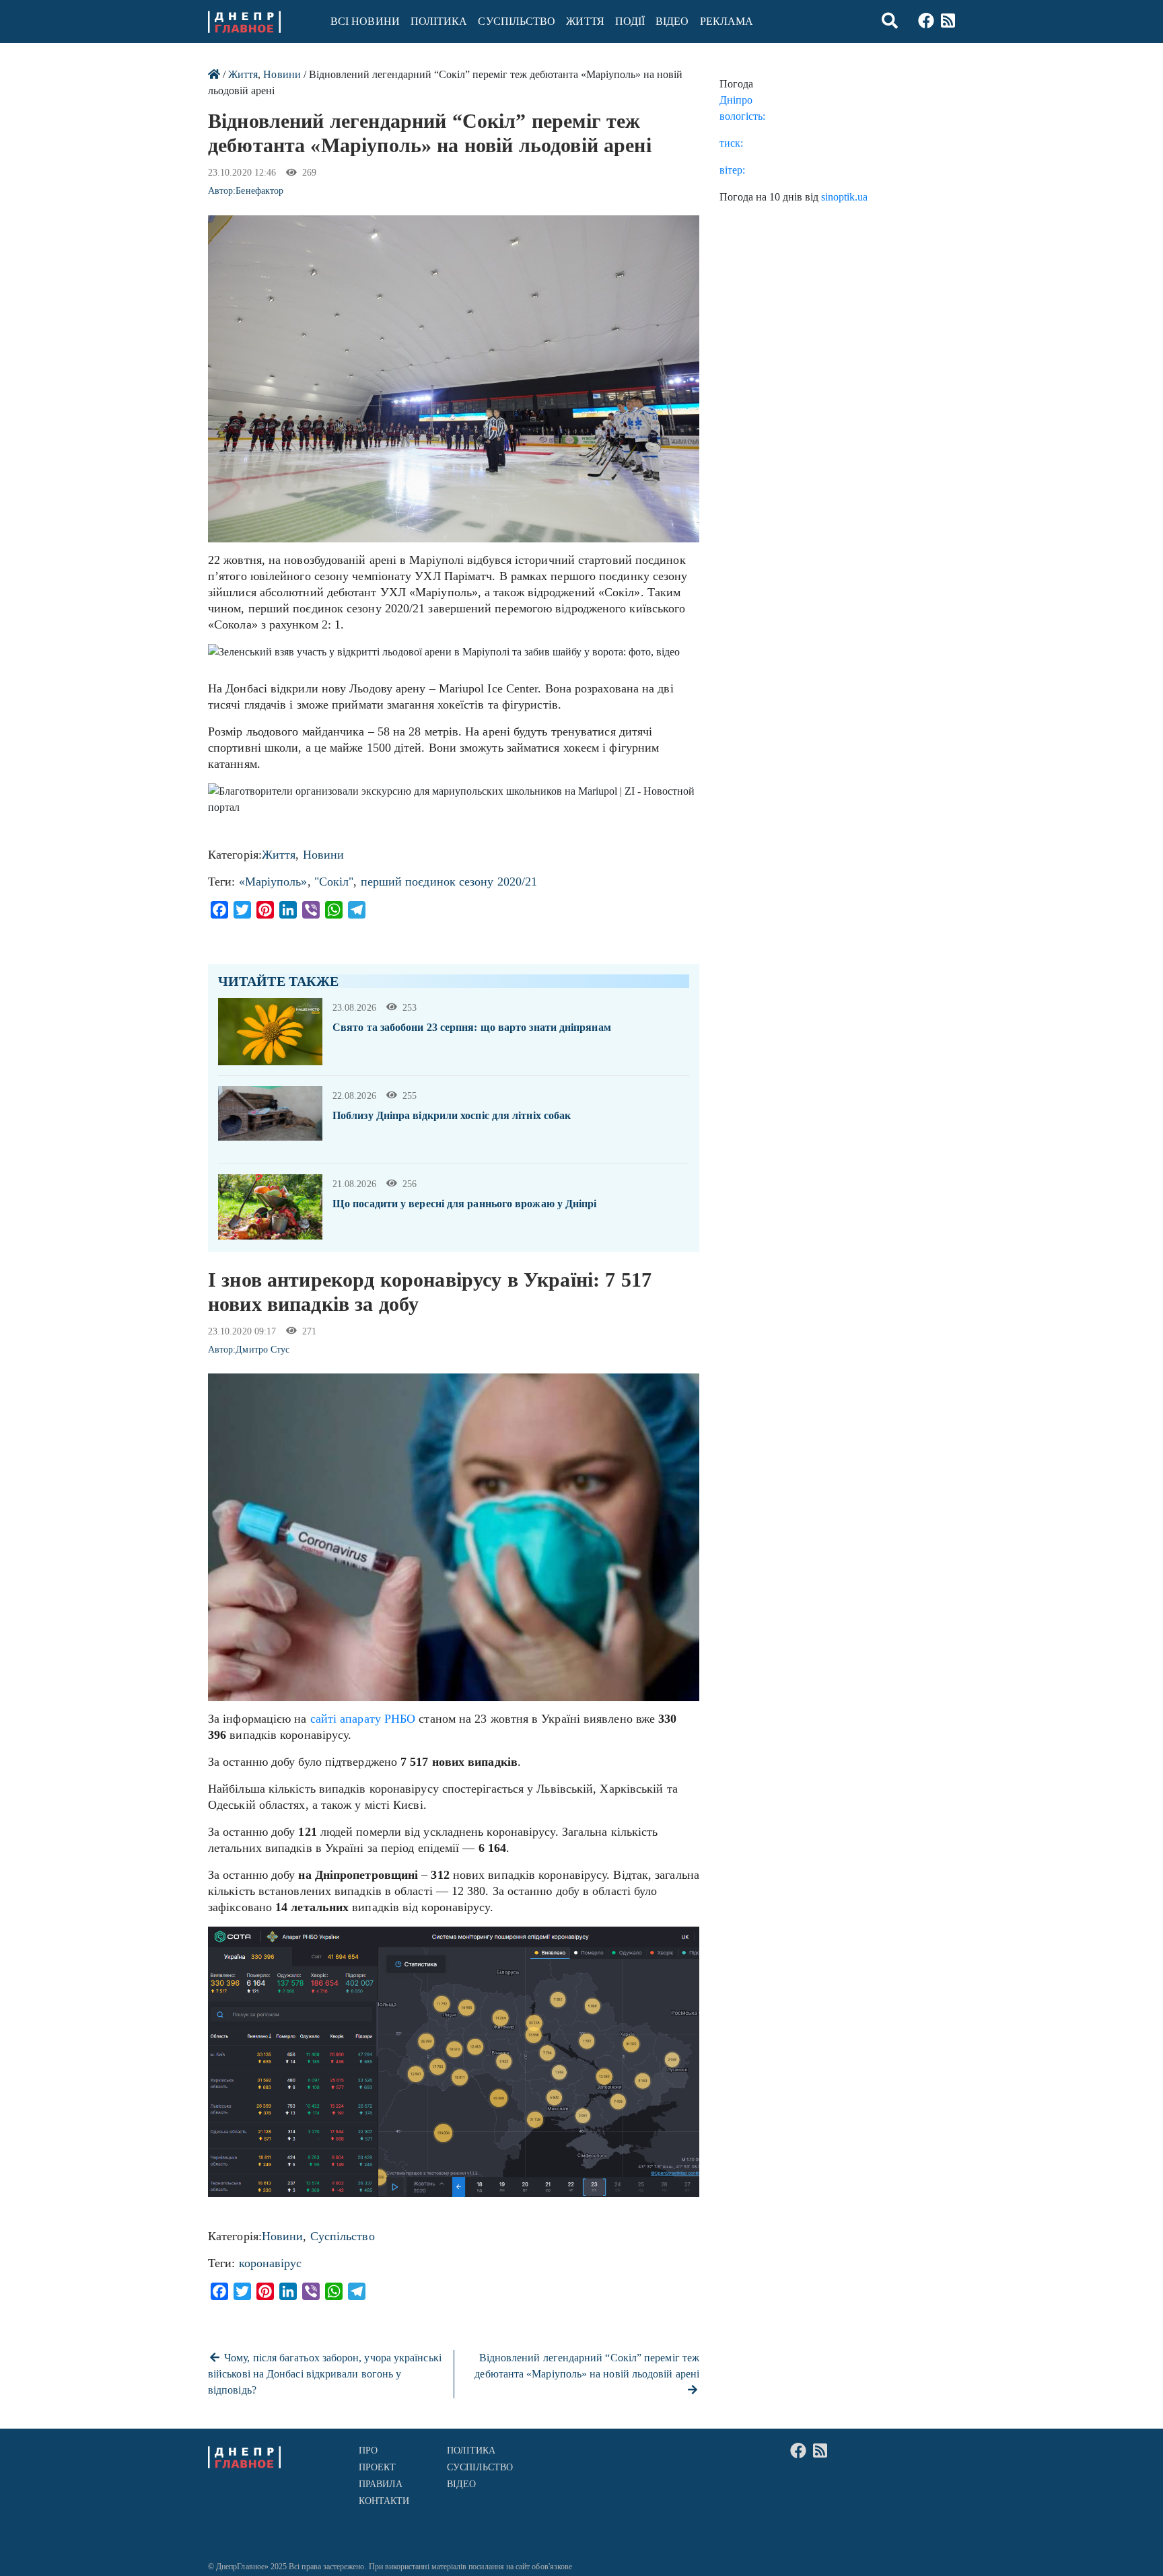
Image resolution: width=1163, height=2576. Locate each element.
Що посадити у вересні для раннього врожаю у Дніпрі (465, 1204)
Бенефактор (259, 191)
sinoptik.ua (844, 197)
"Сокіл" (334, 882)
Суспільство (517, 21)
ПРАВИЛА (381, 2484)
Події (630, 21)
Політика (439, 21)
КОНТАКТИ (384, 2501)
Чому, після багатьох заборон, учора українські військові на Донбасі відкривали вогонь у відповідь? (325, 2374)
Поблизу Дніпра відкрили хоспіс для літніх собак (452, 1115)
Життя (585, 21)
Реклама (727, 21)
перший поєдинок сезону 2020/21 (449, 882)
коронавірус (271, 2263)
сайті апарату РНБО (363, 1719)
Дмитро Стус (262, 1350)
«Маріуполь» (273, 882)
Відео (672, 21)
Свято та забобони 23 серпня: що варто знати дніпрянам (472, 1027)
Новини (282, 74)
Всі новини (365, 21)
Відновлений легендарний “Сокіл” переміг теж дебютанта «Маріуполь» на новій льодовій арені (587, 2366)
